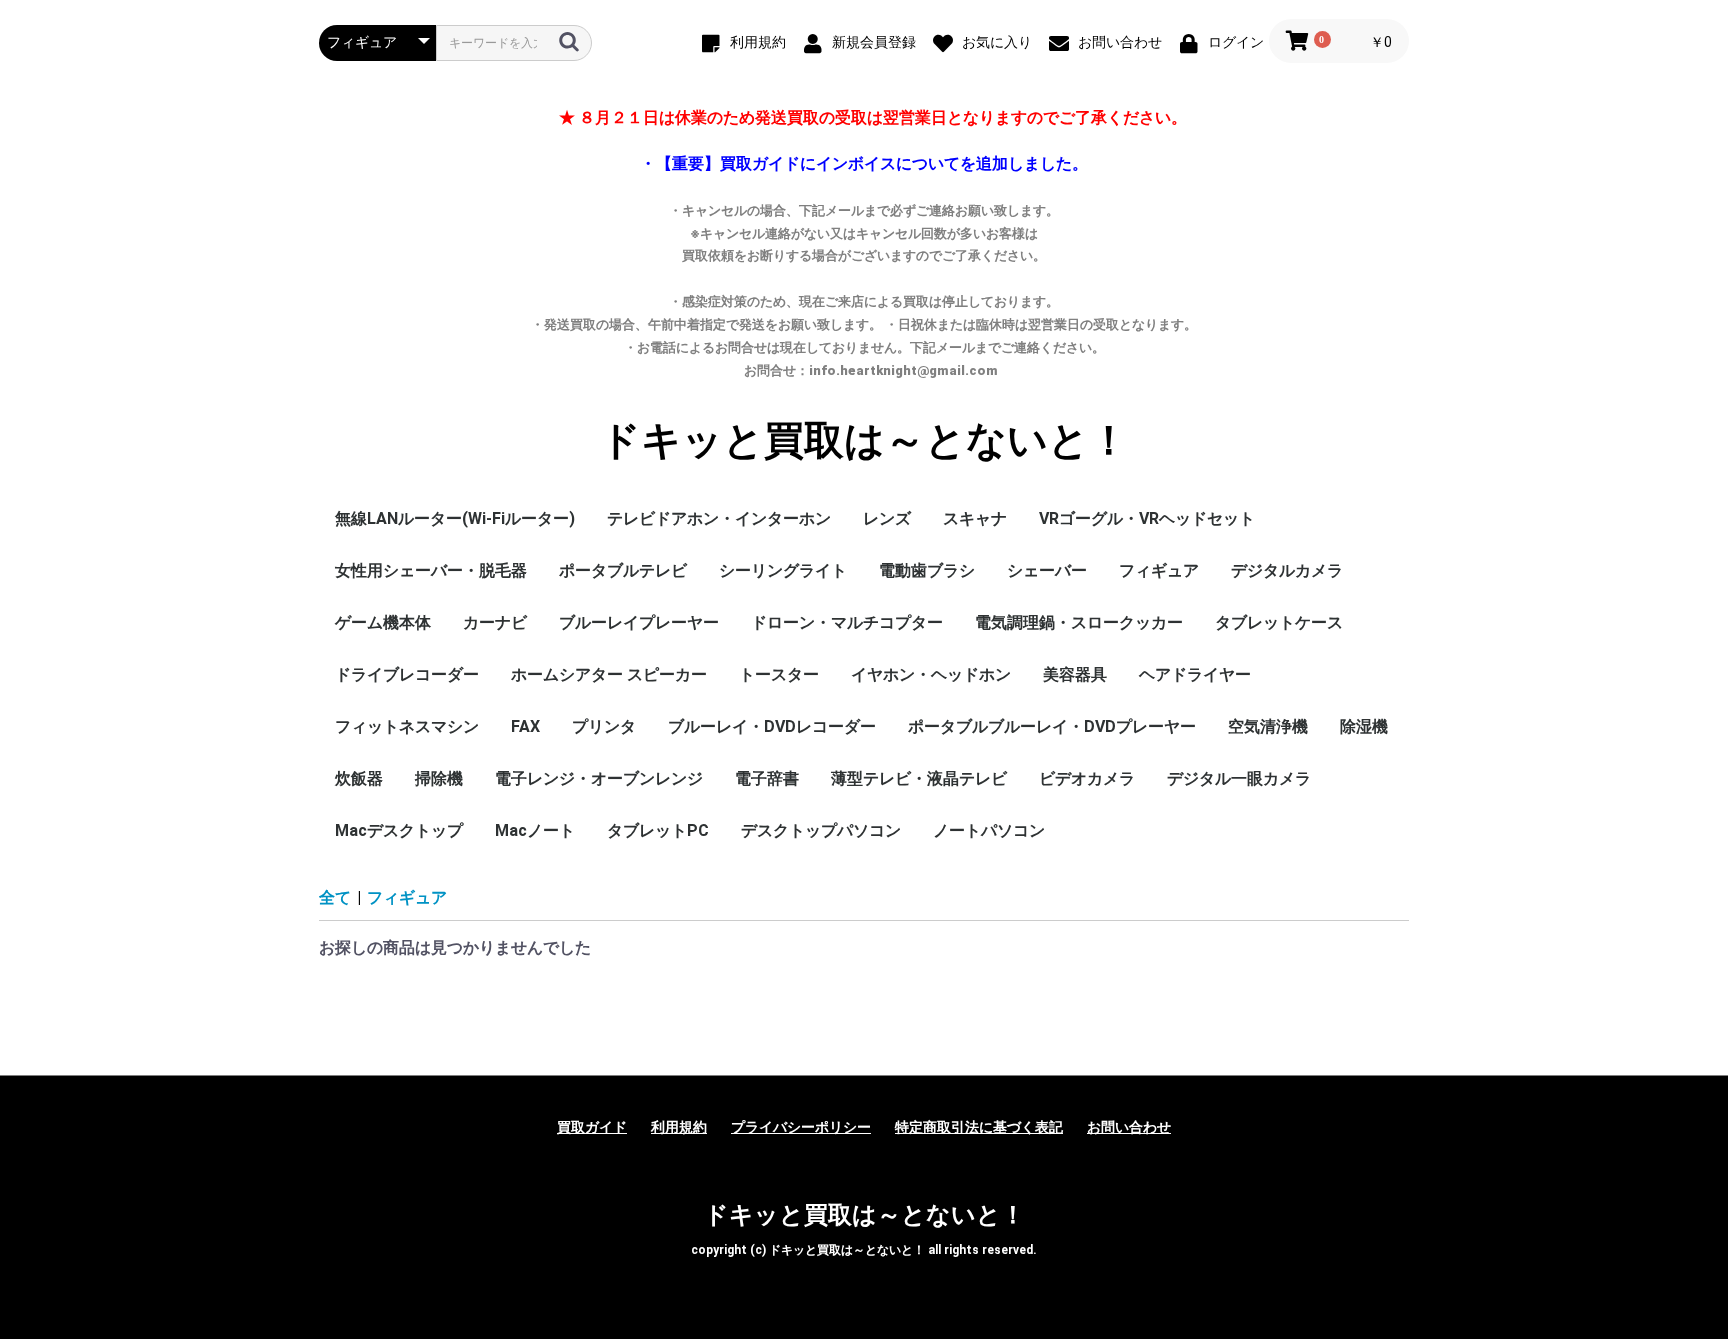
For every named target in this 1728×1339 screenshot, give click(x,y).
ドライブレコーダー (407, 674)
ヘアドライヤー (1195, 674)
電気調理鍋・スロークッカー (1079, 622)
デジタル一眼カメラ (1239, 778)
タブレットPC (658, 830)
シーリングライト (783, 570)
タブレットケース (1279, 622)
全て (335, 897)
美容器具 (1075, 674)
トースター (779, 674)
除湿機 (1364, 726)
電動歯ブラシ (927, 570)
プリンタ (604, 726)
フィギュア (1159, 570)
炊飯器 (359, 778)
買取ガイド (592, 1127)
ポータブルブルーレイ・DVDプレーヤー (1052, 726)
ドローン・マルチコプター (847, 622)
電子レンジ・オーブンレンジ (599, 778)
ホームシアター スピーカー (609, 674)
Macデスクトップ (399, 830)
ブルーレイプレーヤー (639, 622)
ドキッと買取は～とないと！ (864, 441)
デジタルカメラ (1287, 570)
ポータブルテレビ (623, 570)
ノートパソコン (989, 830)
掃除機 (439, 778)
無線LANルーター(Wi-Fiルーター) (455, 518)
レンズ (887, 518)
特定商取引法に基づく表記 (979, 1127)
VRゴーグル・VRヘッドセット (1147, 518)
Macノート (535, 830)
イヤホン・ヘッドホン (931, 674)
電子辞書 (767, 778)
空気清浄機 (1268, 726)
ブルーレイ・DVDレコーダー (772, 726)
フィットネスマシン (407, 726)
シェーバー (1047, 570)
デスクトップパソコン (821, 830)
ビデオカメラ (1087, 778)
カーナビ (495, 622)
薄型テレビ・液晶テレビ (919, 778)
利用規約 (679, 1127)
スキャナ (975, 518)
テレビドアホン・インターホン (719, 518)
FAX (525, 726)
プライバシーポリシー (801, 1127)
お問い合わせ (1129, 1127)
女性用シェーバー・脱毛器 (431, 570)
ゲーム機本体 (383, 622)
